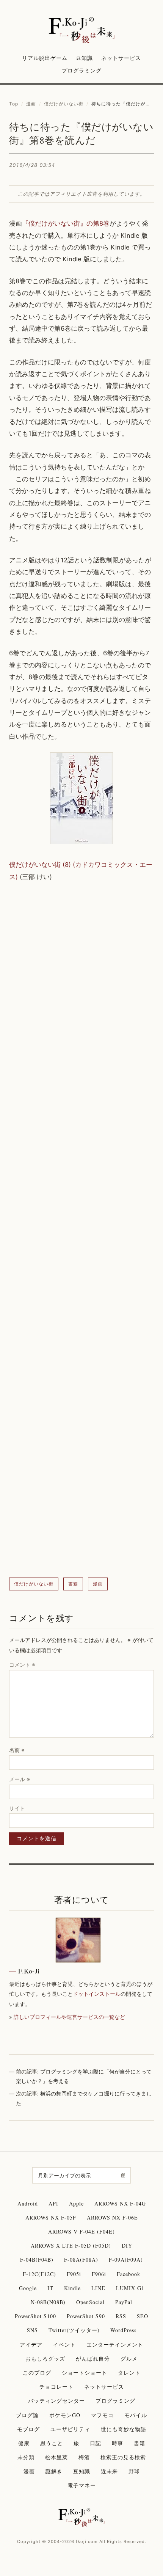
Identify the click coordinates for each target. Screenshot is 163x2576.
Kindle (72, 2288)
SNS (32, 2330)
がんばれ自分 (93, 2359)
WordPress (123, 2330)
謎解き (54, 2471)
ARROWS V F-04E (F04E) (81, 2231)
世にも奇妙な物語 (124, 2429)
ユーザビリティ (70, 2429)
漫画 (31, 104)
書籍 (73, 1584)
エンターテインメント (115, 2344)
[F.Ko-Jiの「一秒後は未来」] (82, 31)
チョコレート (56, 2387)
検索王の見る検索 (123, 2457)
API (53, 2203)
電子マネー (82, 2485)
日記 (96, 2443)
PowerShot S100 (35, 2316)
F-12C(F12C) (39, 2274)
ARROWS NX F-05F (51, 2217)
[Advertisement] (81, 1230)
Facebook (129, 2274)
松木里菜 (56, 2457)
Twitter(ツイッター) (74, 2330)
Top (14, 104)
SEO (143, 2316)
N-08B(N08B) (48, 2302)
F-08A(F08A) (81, 2260)
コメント (22, 1665)
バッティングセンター (56, 2401)
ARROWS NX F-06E (112, 2217)
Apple (76, 2203)
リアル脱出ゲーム (45, 58)
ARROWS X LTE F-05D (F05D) (71, 2246)
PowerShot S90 (86, 2316)
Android (28, 2203)
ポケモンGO (65, 2415)
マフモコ (102, 2415)
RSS (121, 2316)
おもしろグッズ (45, 2359)
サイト (17, 1808)
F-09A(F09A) (126, 2260)
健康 (24, 2443)
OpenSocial (90, 2302)
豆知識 (84, 58)
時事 (118, 2443)
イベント (64, 2344)
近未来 (109, 2471)
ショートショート (85, 2373)
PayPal (124, 2302)
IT (50, 2288)
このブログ (37, 2373)
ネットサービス (121, 58)
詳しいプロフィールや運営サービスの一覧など (69, 2017)
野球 (134, 2471)
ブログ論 (27, 2415)
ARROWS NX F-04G (120, 2203)
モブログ (28, 2429)
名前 (17, 1750)
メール (20, 1779)
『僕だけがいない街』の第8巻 (66, 223)
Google (28, 2288)
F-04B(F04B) (37, 2260)
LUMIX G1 (130, 2288)
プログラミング (82, 70)
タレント (129, 2373)
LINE (98, 2288)
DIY (127, 2246)
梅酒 (84, 2457)
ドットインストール (97, 1994)
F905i (74, 2274)
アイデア (31, 2344)
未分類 (26, 2457)
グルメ (129, 2359)
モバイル (136, 2415)
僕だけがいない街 (64, 104)
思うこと (52, 2443)
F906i (99, 2274)
